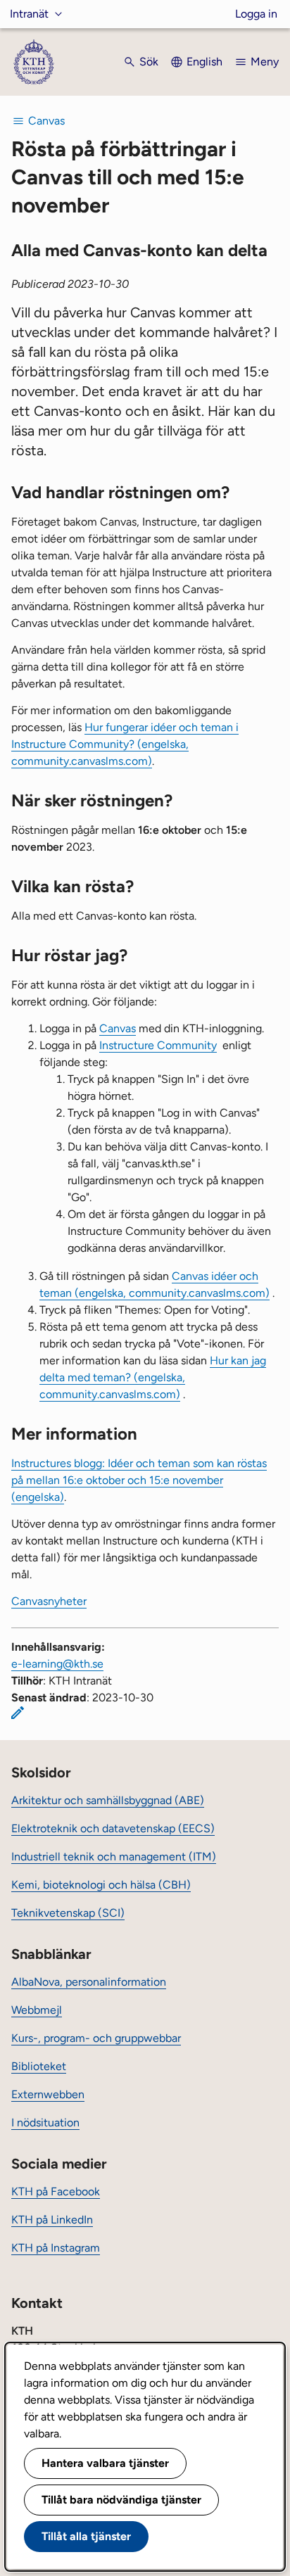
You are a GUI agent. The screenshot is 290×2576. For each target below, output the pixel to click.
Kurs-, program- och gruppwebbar (96, 2038)
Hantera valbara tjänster (105, 2463)
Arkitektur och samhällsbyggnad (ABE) (108, 1800)
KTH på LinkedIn (52, 2220)
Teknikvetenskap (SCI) (68, 1913)
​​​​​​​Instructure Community (158, 1045)
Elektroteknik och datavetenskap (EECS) (113, 1828)
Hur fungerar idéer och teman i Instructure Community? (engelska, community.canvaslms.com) (125, 744)
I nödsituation (45, 2123)
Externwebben (48, 2094)
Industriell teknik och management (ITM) (114, 1857)
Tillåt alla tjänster (86, 2536)
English (204, 62)
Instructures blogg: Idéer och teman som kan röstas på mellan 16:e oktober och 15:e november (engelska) (139, 1480)
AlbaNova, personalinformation (89, 1982)
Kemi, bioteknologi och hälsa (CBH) (101, 1885)
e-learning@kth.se (57, 1664)
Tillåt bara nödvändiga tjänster (121, 2500)
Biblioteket (39, 2066)
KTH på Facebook (56, 2191)
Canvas (118, 1028)
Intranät (29, 14)
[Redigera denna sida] (18, 1713)
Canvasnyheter (49, 1601)
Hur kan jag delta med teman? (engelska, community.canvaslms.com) (153, 1377)
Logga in (256, 14)
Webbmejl (37, 2010)
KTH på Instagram (56, 2248)
